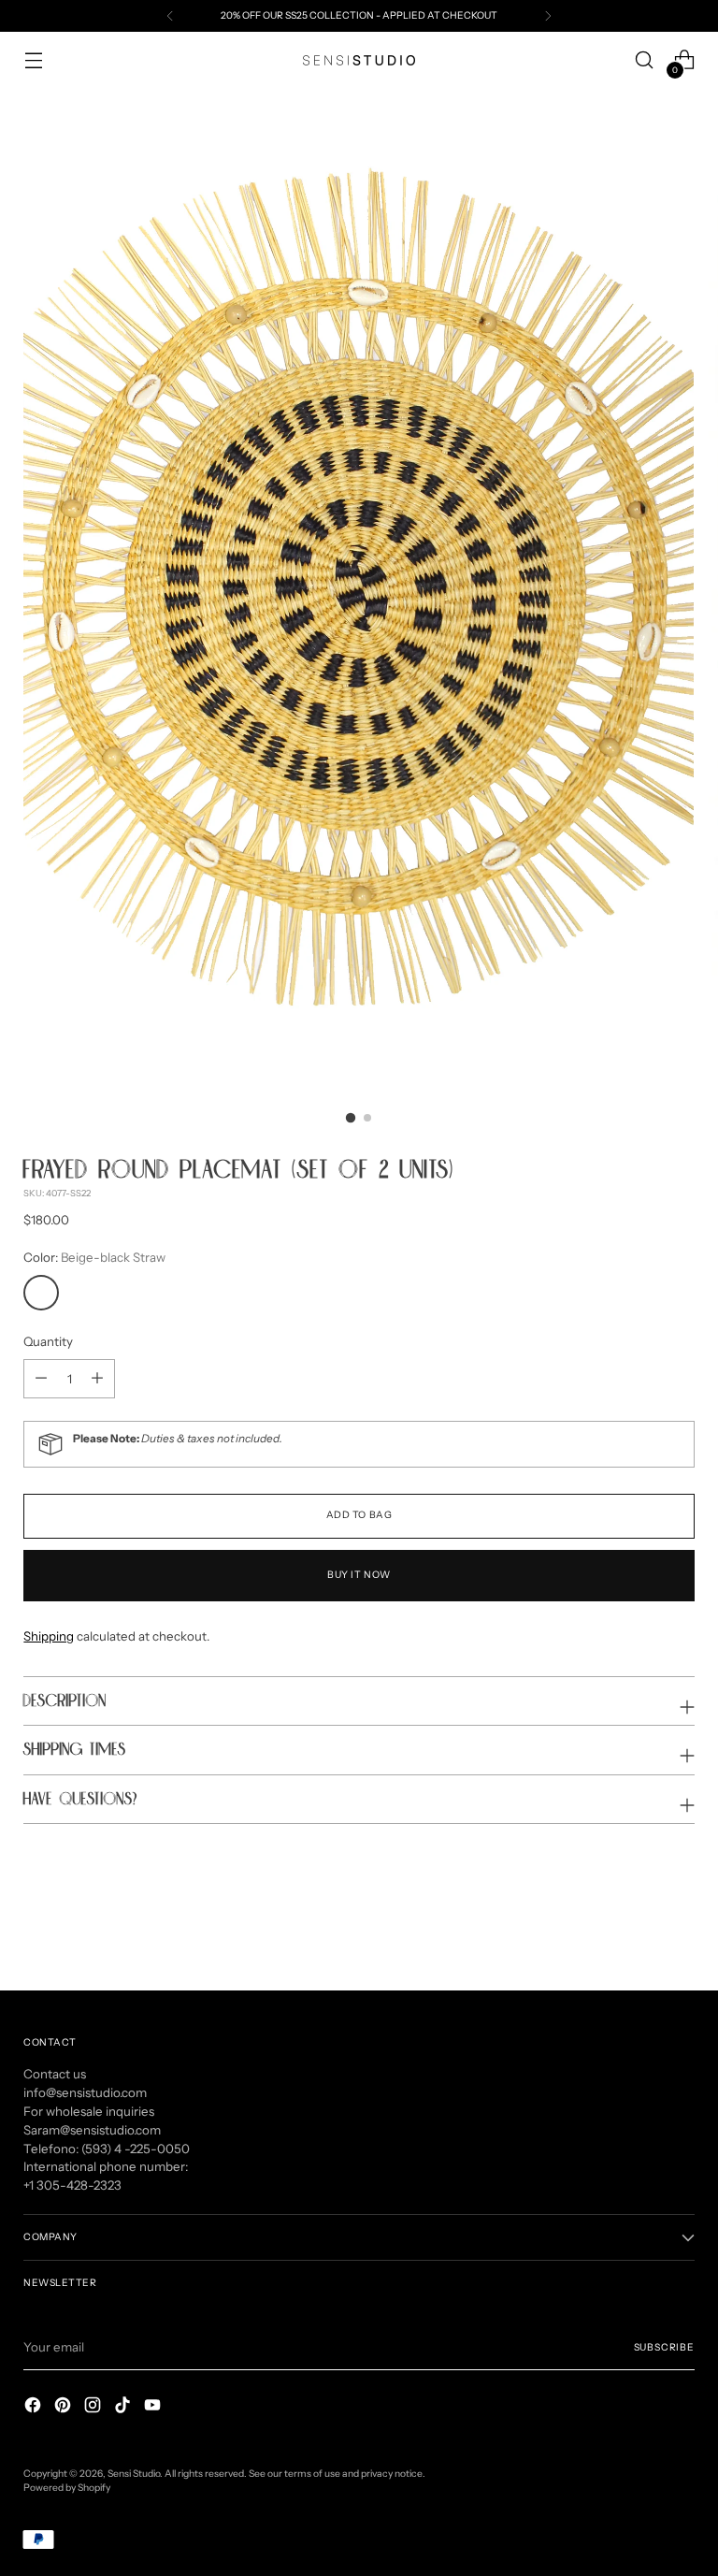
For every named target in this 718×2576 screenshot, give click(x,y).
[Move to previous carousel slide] (636, 1927)
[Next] (548, 16)
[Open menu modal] (33, 60)
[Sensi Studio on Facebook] (35, 2408)
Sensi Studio (134, 2474)
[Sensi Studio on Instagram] (94, 2408)
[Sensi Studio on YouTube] (154, 2408)
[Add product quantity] (41, 1379)
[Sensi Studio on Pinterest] (65, 2408)
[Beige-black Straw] (41, 1293)
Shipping (49, 1636)
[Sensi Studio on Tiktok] (124, 2408)
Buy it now (359, 1575)
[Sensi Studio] (359, 60)
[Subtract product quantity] (97, 1379)
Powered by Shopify (67, 2488)
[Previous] (170, 16)
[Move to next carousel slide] (679, 1926)
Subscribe (664, 2347)
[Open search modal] (645, 60)
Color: (94, 1257)
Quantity (48, 1341)
